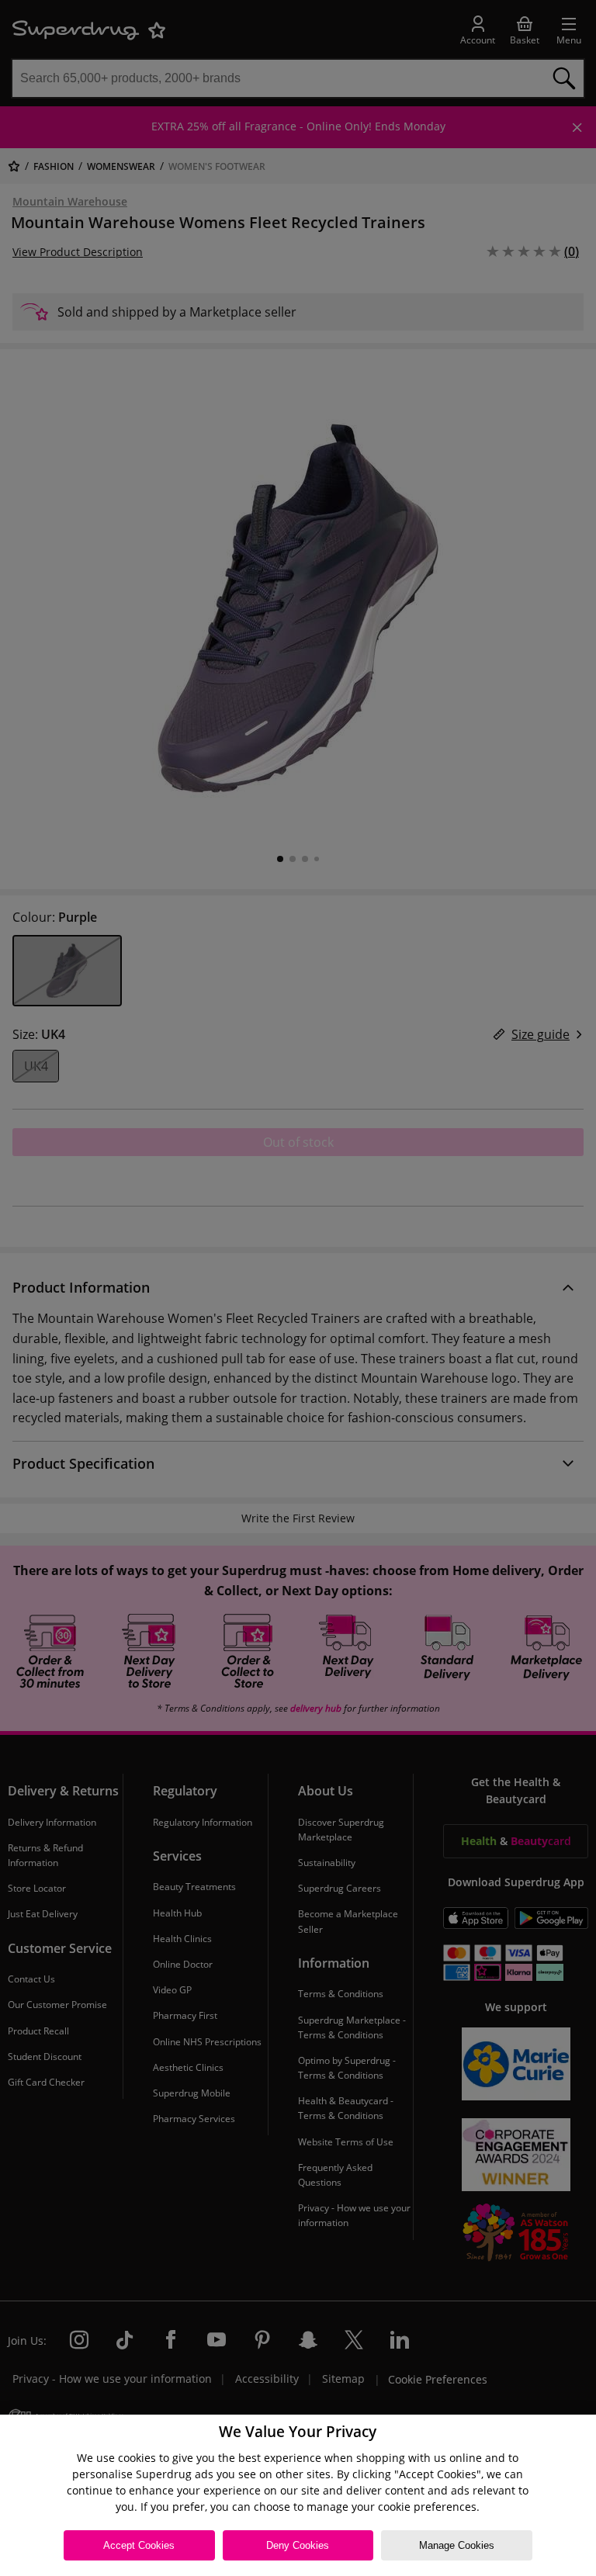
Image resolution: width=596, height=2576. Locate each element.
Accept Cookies (139, 2545)
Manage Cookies (457, 2545)
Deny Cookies (298, 2545)
